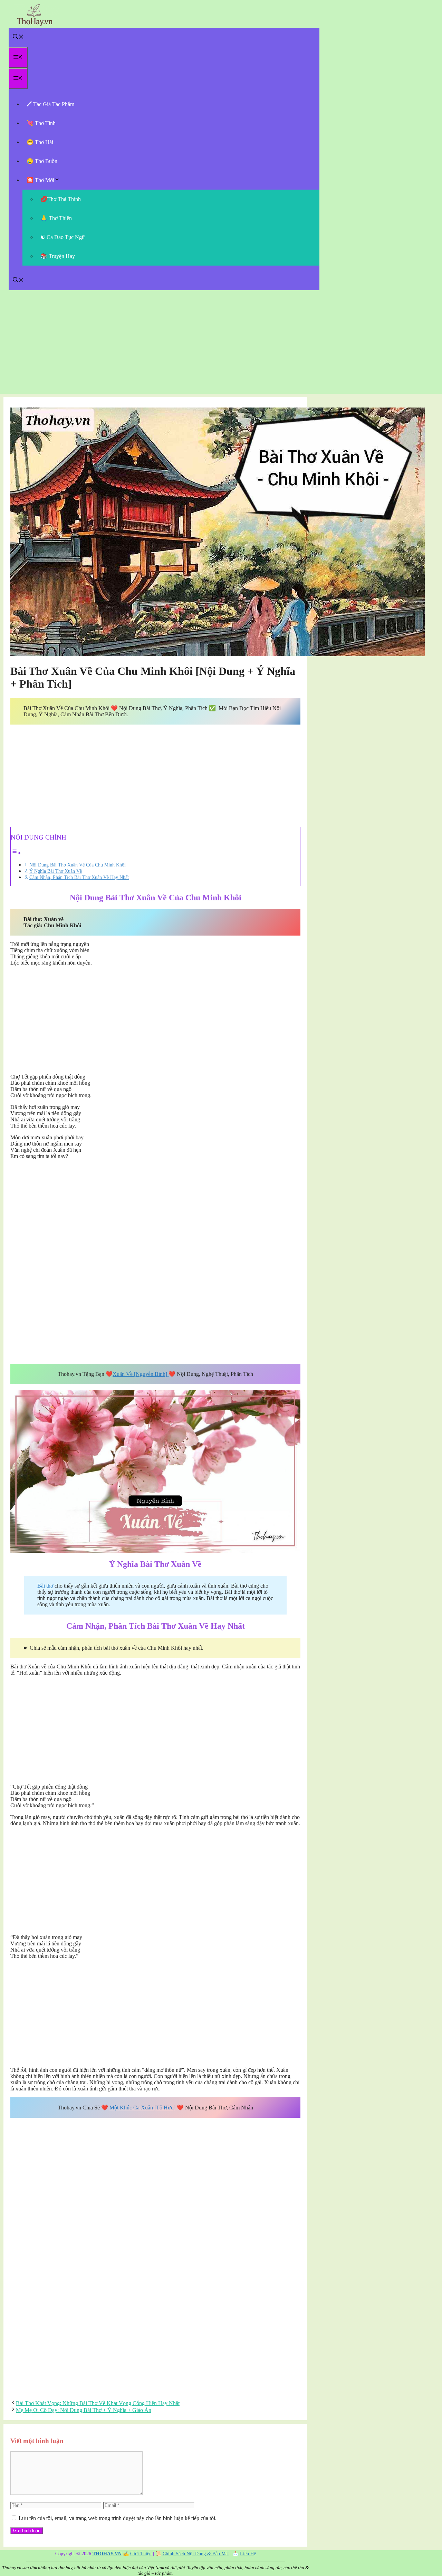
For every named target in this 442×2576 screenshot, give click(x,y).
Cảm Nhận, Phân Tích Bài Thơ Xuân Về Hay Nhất (79, 877)
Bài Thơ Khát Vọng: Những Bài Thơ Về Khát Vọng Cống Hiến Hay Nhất (98, 2403)
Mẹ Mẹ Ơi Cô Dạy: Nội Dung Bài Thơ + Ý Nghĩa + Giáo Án (84, 2410)
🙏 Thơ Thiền (56, 218)
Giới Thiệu (141, 2554)
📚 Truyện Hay (58, 256)
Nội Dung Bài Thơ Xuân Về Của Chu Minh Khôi (78, 865)
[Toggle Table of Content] (16, 853)
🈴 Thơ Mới (40, 180)
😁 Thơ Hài (40, 142)
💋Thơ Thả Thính (61, 199)
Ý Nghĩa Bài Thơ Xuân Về (56, 871)
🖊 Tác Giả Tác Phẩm (50, 104)
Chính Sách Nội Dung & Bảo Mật (196, 2554)
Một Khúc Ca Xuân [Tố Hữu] (142, 2108)
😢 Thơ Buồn (42, 161)
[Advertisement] (221, 345)
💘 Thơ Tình (41, 123)
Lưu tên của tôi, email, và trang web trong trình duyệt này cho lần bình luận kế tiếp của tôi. (118, 2518)
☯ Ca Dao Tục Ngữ (63, 237)
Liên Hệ (248, 2554)
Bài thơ (45, 1586)
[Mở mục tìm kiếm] (18, 37)
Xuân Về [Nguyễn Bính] (141, 1374)
